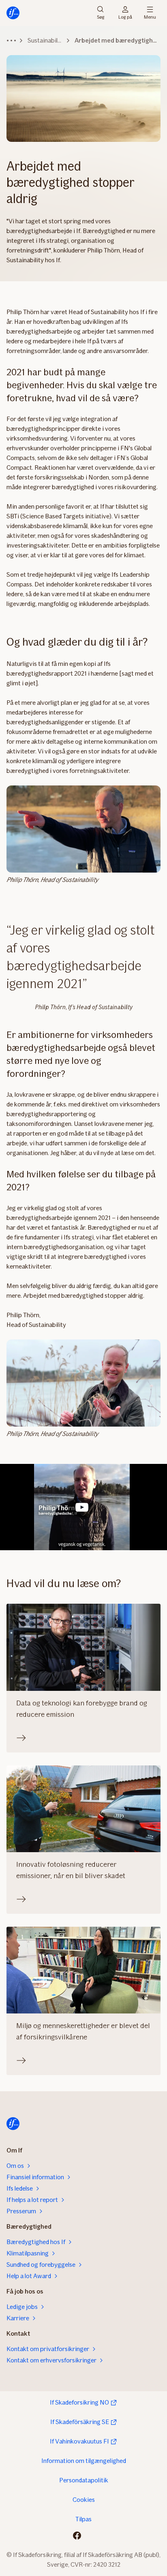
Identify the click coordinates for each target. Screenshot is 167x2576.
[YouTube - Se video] (82, 1507)
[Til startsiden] (13, 13)
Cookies (84, 2500)
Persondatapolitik (84, 2480)
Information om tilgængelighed (84, 2461)
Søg (101, 16)
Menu (150, 16)
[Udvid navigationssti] (11, 41)
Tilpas (83, 2519)
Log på (125, 16)
